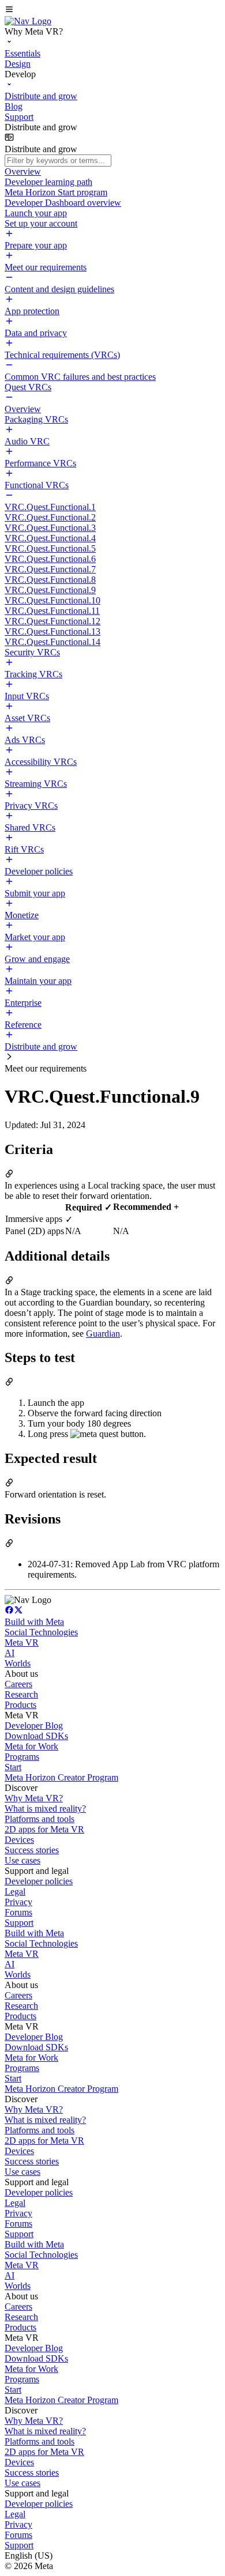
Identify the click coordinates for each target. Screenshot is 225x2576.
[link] (28, 21)
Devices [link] (19, 1840)
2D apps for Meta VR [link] (44, 1829)
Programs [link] (22, 1757)
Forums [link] (18, 1912)
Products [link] (20, 1705)
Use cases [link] (22, 1860)
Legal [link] (15, 1892)
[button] (112, 10)
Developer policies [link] (39, 1881)
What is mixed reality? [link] (45, 1809)
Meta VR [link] (22, 1642)
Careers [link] (18, 1684)
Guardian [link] (103, 1334)
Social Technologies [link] (41, 1632)
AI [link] (10, 1653)
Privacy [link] (18, 1902)
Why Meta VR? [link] (34, 1798)
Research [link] (21, 1694)
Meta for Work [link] (31, 1746)
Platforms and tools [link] (40, 1819)
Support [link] (19, 1923)
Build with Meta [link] (34, 1622)
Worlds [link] (18, 1663)
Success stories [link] (32, 1850)
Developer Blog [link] (34, 1725)
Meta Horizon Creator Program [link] (61, 1777)
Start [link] (13, 1767)
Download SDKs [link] (36, 1736)
